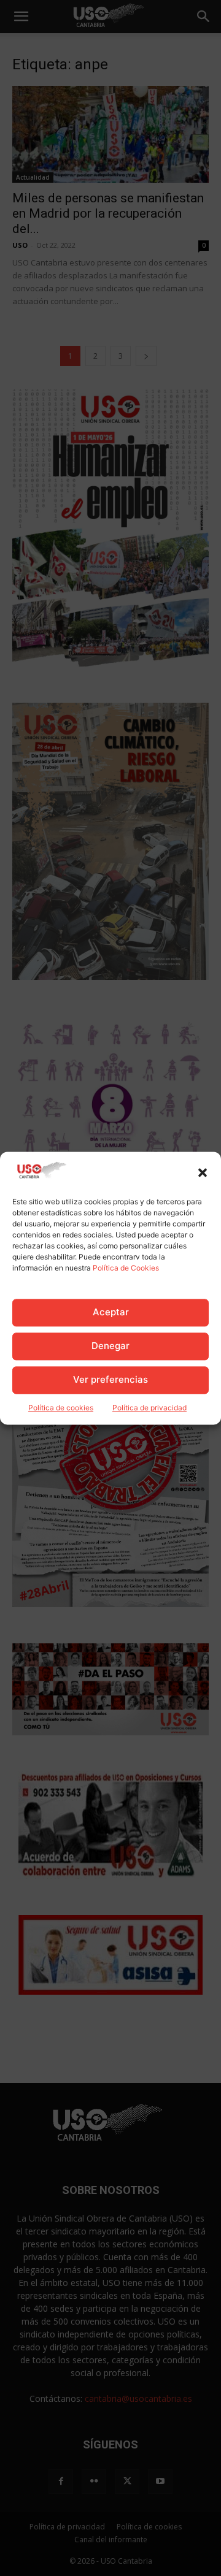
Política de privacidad (149, 1408)
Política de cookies (61, 1408)
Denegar (110, 1346)
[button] (203, 1172)
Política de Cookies (126, 1268)
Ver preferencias (110, 1380)
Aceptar (111, 1313)
